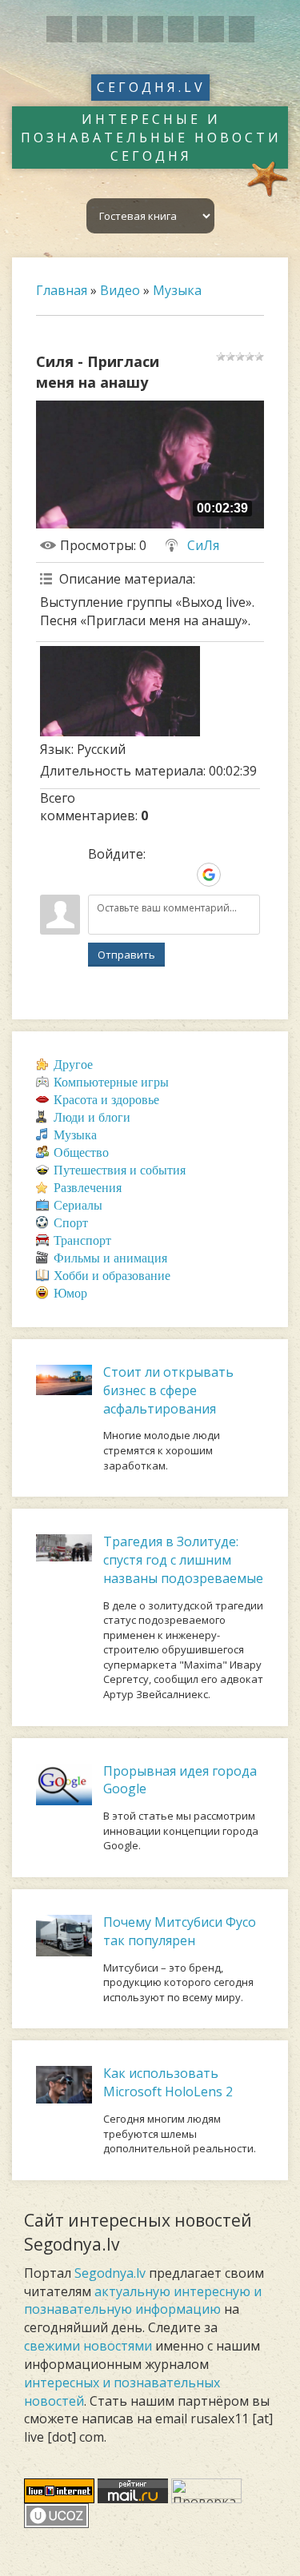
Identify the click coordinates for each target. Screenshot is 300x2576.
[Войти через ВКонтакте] (127, 875)
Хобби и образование (112, 1276)
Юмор (70, 1293)
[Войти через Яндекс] (182, 875)
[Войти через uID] (100, 875)
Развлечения (88, 1188)
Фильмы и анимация (110, 1258)
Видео (120, 290)
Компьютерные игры (111, 1082)
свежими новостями (88, 2346)
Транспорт (82, 1240)
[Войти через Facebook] (154, 875)
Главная (62, 290)
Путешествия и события (120, 1170)
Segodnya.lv (110, 2273)
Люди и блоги (92, 1117)
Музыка (177, 290)
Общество (81, 1152)
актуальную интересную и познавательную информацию (143, 2301)
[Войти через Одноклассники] (236, 875)
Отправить (126, 955)
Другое (73, 1065)
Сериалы (78, 1205)
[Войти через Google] (209, 875)
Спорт (71, 1223)
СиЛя (203, 545)
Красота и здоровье (106, 1100)
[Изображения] (120, 691)
